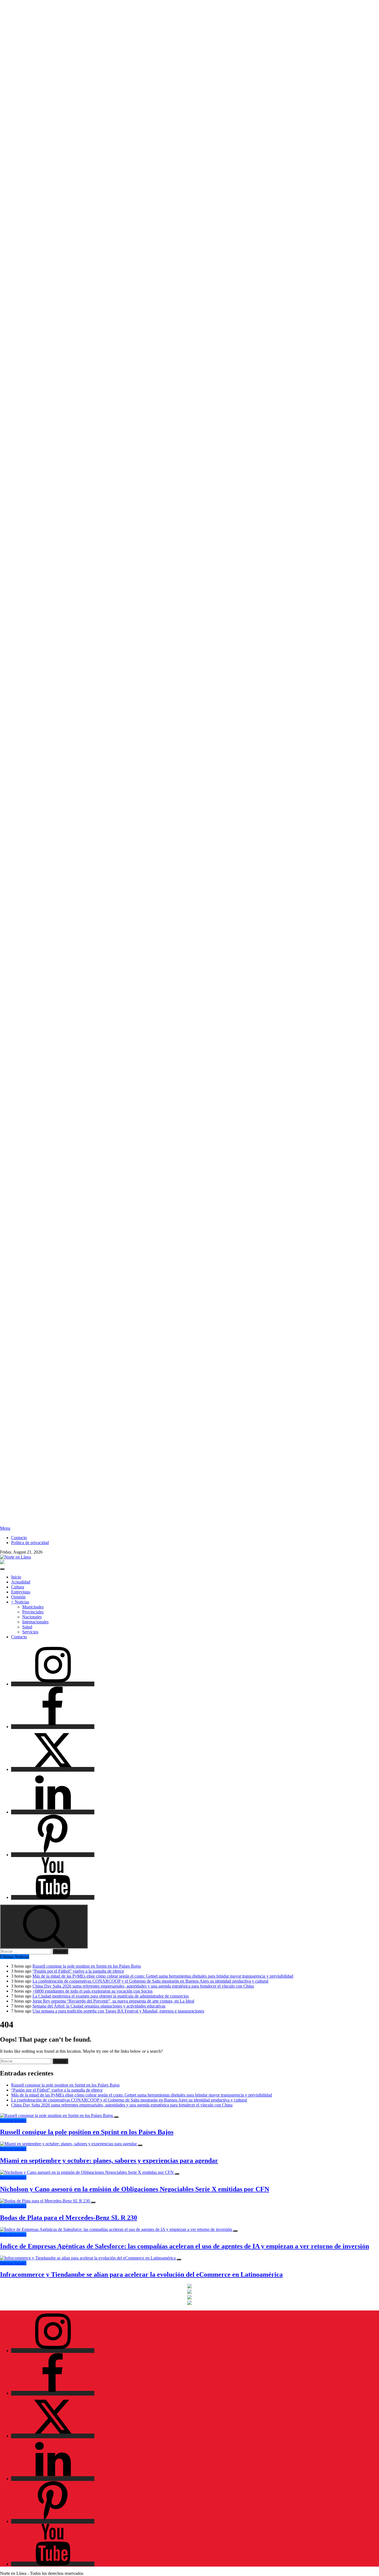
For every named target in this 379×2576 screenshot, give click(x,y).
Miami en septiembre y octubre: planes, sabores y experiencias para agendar (109, 2161)
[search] (44, 1926)
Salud (27, 1627)
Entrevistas (21, 1592)
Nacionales (32, 1617)
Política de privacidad (30, 1543)
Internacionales (35, 1622)
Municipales (33, 1607)
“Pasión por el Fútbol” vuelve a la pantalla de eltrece (78, 1971)
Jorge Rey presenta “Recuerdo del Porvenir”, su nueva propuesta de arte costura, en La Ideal (113, 2001)
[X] (53, 1769)
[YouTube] (53, 1897)
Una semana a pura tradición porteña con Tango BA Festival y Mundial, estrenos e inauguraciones (118, 2011)
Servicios (30, 1632)
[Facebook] (53, 1727)
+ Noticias (20, 1602)
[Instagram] (53, 1684)
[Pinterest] (53, 1855)
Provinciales (33, 1612)
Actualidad (21, 1582)
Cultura (18, 1587)
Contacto (19, 1538)
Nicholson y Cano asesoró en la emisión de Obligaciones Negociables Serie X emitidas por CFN (135, 2189)
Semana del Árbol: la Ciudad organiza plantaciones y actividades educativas (99, 2006)
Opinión (18, 1597)
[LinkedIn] (53, 1812)
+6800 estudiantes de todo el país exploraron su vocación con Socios (93, 1991)
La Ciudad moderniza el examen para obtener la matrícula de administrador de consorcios (111, 1996)
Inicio (16, 1577)
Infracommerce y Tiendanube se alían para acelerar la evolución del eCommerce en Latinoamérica (141, 2274)
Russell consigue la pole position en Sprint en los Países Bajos (87, 1966)
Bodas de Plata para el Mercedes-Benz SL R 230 (69, 2218)
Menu (5, 1528)
